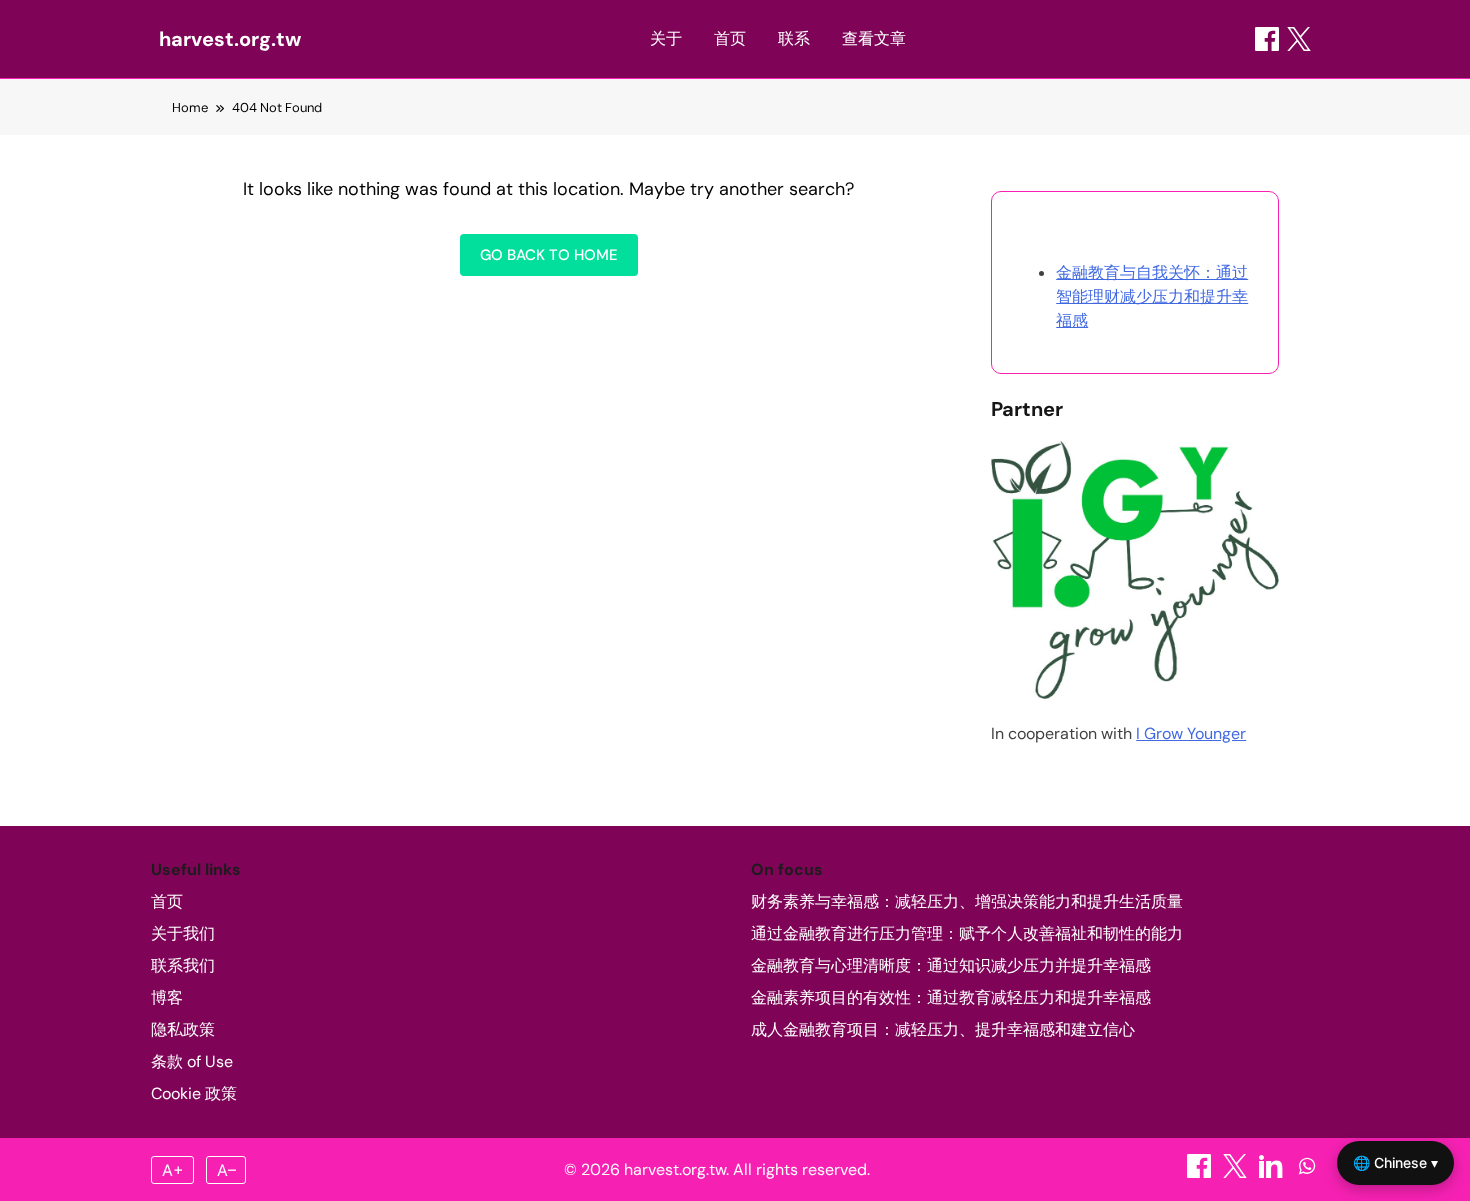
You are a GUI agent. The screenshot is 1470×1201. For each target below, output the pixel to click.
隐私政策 (183, 1029)
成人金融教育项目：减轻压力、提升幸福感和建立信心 (943, 1029)
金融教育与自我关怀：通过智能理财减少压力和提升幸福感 (1152, 296)
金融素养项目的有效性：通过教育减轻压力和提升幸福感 (951, 997)
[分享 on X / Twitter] (1299, 39)
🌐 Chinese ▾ (1395, 1162)
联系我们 (183, 965)
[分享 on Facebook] (1267, 39)
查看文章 (874, 38)
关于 (666, 38)
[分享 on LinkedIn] (1273, 1172)
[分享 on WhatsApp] (1307, 1172)
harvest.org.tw (230, 39)
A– (226, 1170)
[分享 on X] (1237, 1172)
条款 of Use (192, 1061)
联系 (794, 38)
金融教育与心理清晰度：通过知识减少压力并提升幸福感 (951, 965)
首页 (730, 38)
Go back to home (549, 255)
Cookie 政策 (194, 1093)
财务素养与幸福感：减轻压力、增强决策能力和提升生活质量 (967, 901)
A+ (173, 1170)
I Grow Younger (1191, 733)
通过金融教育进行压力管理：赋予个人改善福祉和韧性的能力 (967, 933)
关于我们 (183, 933)
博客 (167, 997)
